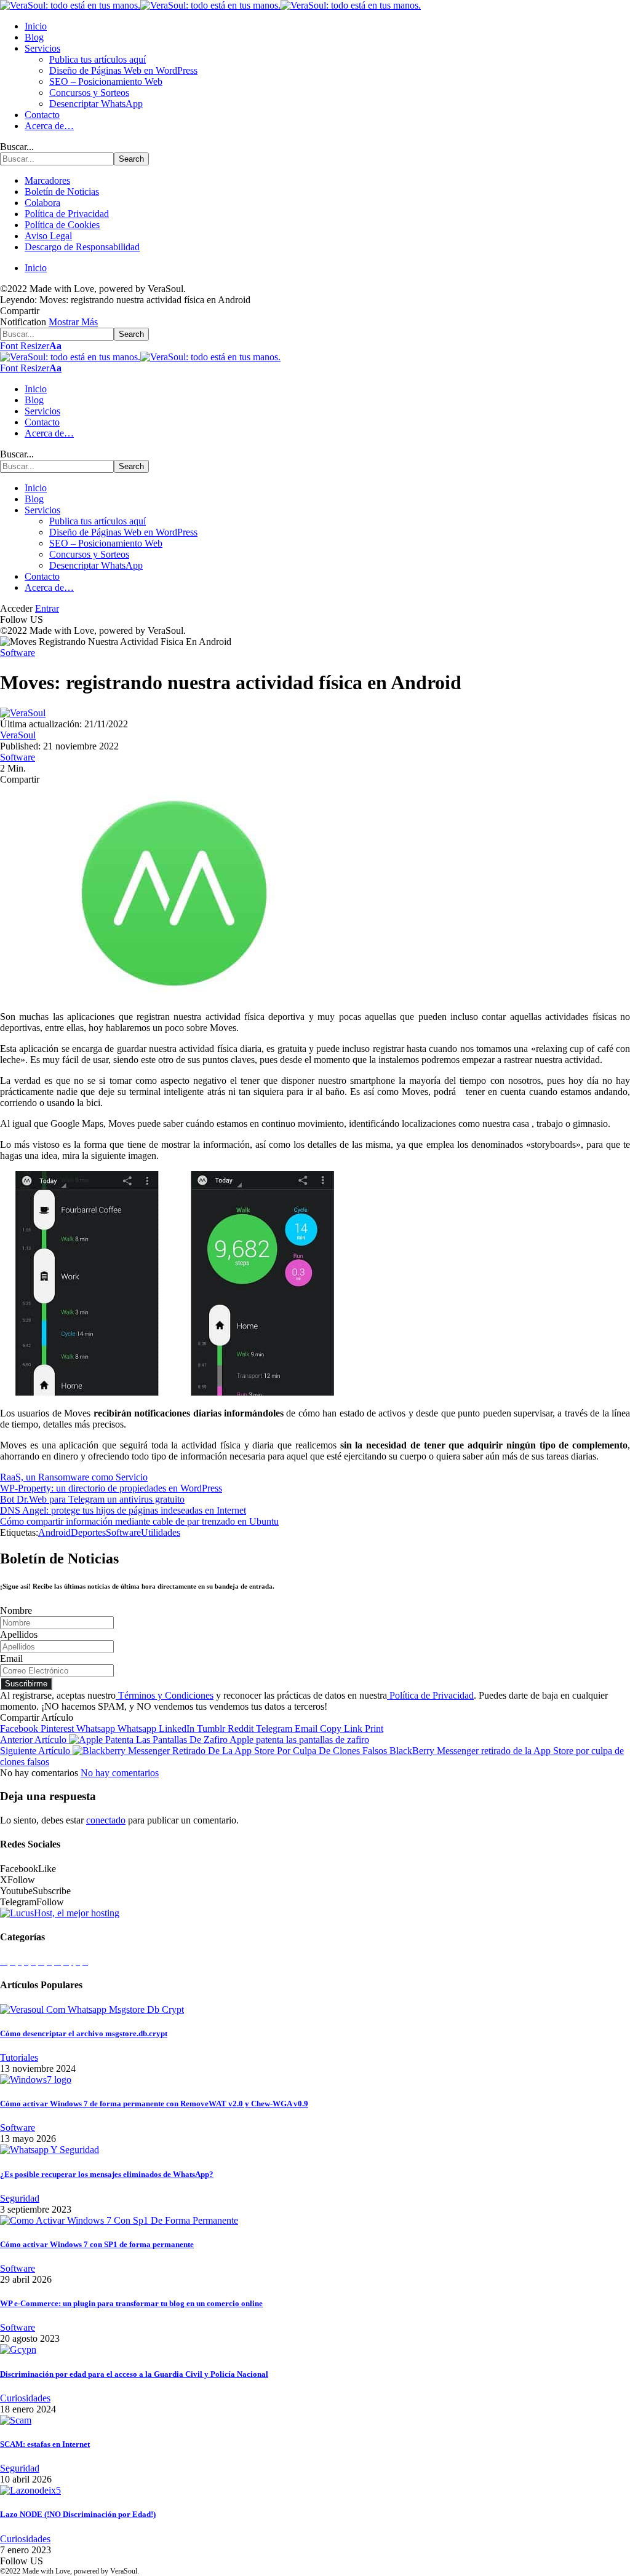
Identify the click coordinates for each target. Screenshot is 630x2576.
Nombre (16, 1610)
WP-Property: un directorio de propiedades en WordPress (111, 1488)
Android (54, 1532)
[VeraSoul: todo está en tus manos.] (210, 5)
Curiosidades (25, 2398)
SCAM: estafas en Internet (45, 2444)
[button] (31, 346)
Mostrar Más (73, 322)
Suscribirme (26, 1684)
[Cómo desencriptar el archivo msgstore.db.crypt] (92, 2009)
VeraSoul (18, 735)
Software (18, 653)
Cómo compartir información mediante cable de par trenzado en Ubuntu (139, 1521)
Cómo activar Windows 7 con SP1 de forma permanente (97, 2244)
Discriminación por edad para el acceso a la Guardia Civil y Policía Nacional (134, 2374)
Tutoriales (19, 2057)
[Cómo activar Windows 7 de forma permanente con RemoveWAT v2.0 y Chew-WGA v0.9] (36, 2080)
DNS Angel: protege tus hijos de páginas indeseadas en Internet (123, 1510)
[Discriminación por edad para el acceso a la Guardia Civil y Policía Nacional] (18, 2349)
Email (11, 1658)
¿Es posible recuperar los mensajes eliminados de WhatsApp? (107, 2174)
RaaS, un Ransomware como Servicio (74, 1477)
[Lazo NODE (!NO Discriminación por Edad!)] (30, 2490)
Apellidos (19, 1634)
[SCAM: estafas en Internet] (16, 2420)
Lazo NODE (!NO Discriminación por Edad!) (78, 2514)
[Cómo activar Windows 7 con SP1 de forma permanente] (119, 2220)
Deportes (88, 1532)
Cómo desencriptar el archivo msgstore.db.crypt (84, 2033)
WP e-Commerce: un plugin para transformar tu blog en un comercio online (131, 2303)
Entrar (47, 608)
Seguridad (20, 2198)
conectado (106, 1820)
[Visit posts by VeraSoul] (23, 713)
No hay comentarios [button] (120, 1773)
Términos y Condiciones (165, 1695)
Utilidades (161, 1532)
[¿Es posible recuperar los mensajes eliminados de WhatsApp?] (50, 2150)
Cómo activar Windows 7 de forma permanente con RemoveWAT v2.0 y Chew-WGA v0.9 (154, 2104)
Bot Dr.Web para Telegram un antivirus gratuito (92, 1499)
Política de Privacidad (430, 1695)
